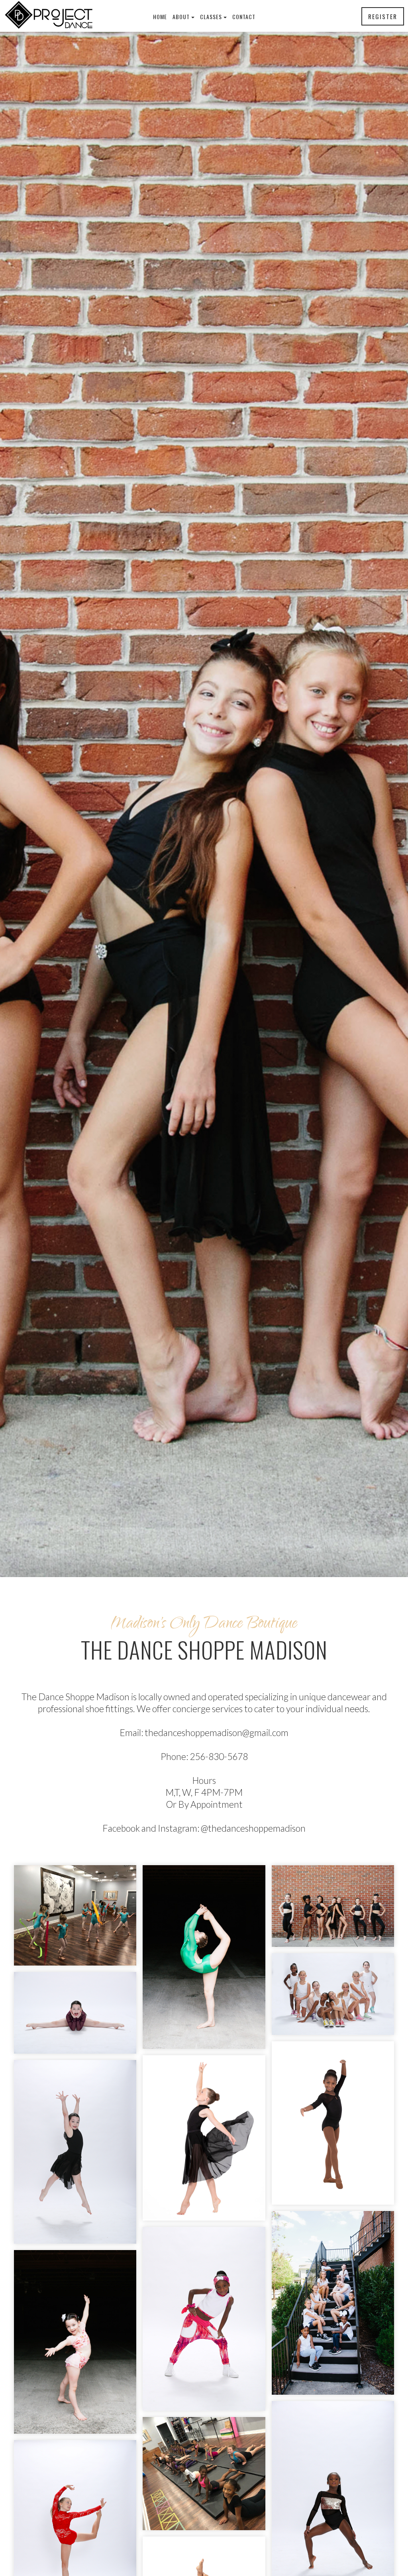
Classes (211, 17)
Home (160, 17)
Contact (244, 17)
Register (383, 16)
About (181, 17)
